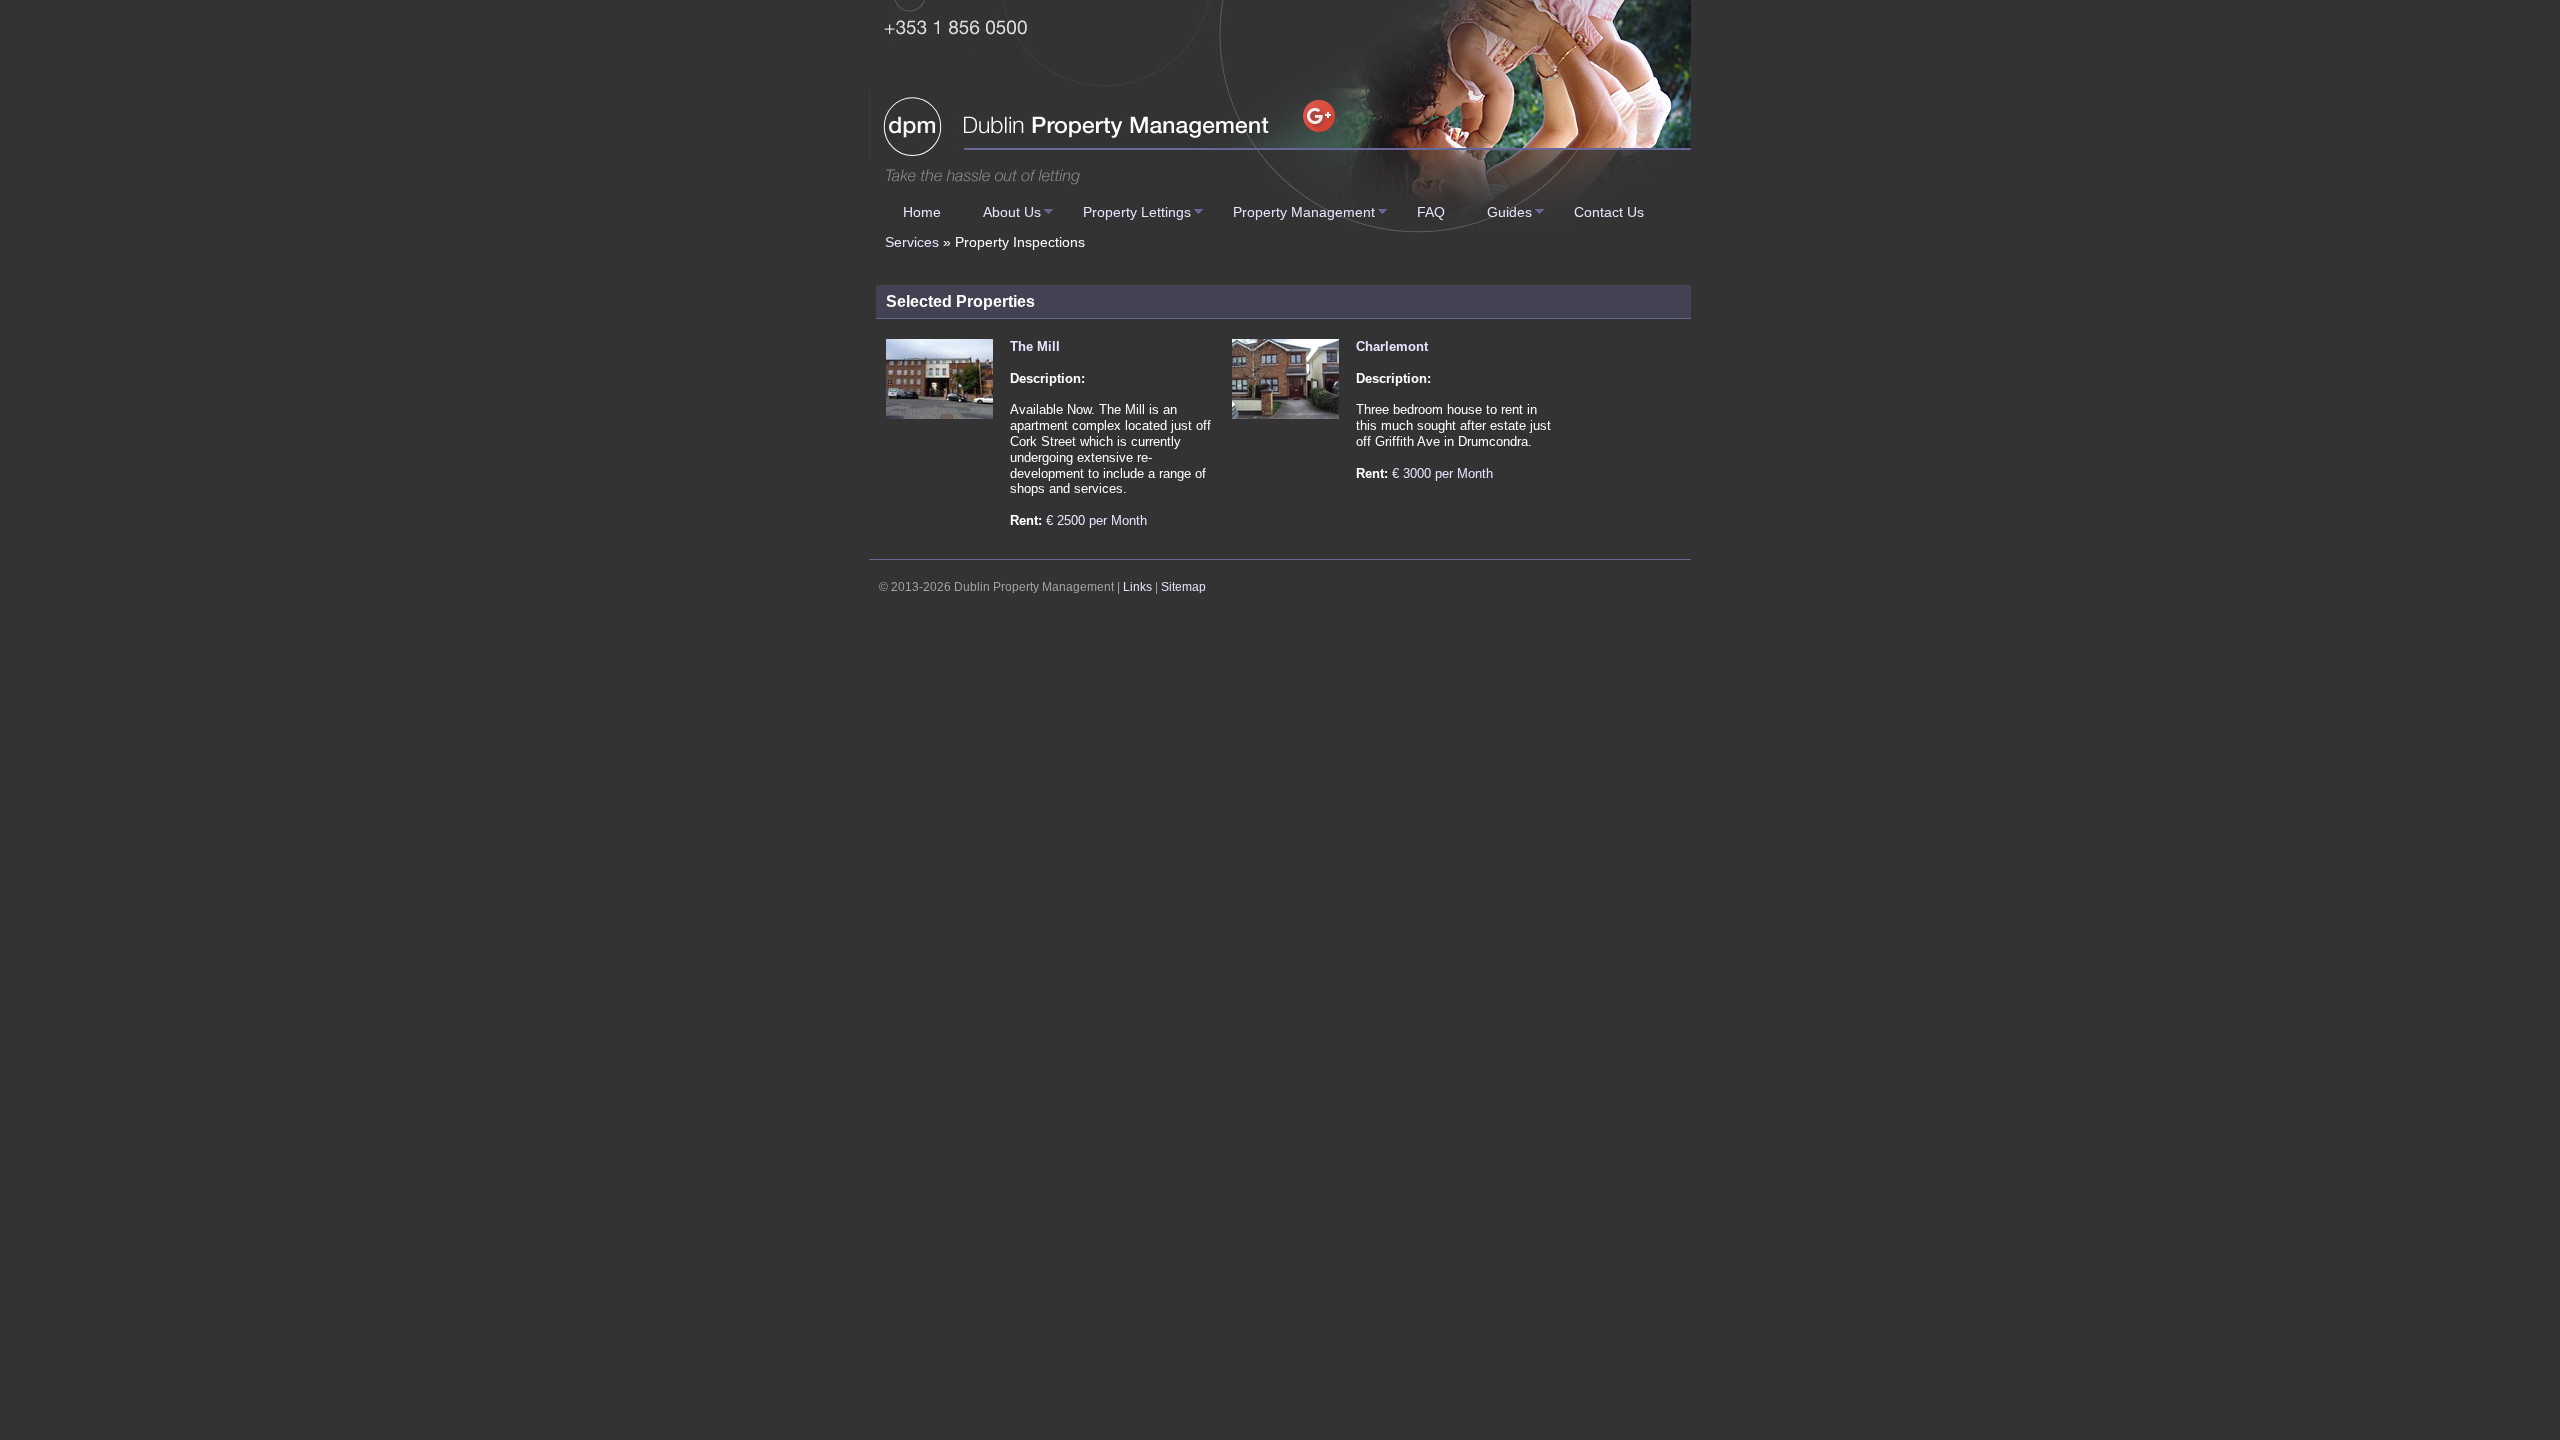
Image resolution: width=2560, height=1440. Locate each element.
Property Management (1304, 212)
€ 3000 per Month (1442, 473)
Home (922, 212)
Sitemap (1183, 587)
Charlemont (1392, 346)
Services (912, 242)
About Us (1012, 212)
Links (1137, 587)
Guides (1509, 212)
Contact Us (1609, 212)
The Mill (1035, 346)
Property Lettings (1137, 212)
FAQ (1431, 212)
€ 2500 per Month (1096, 520)
